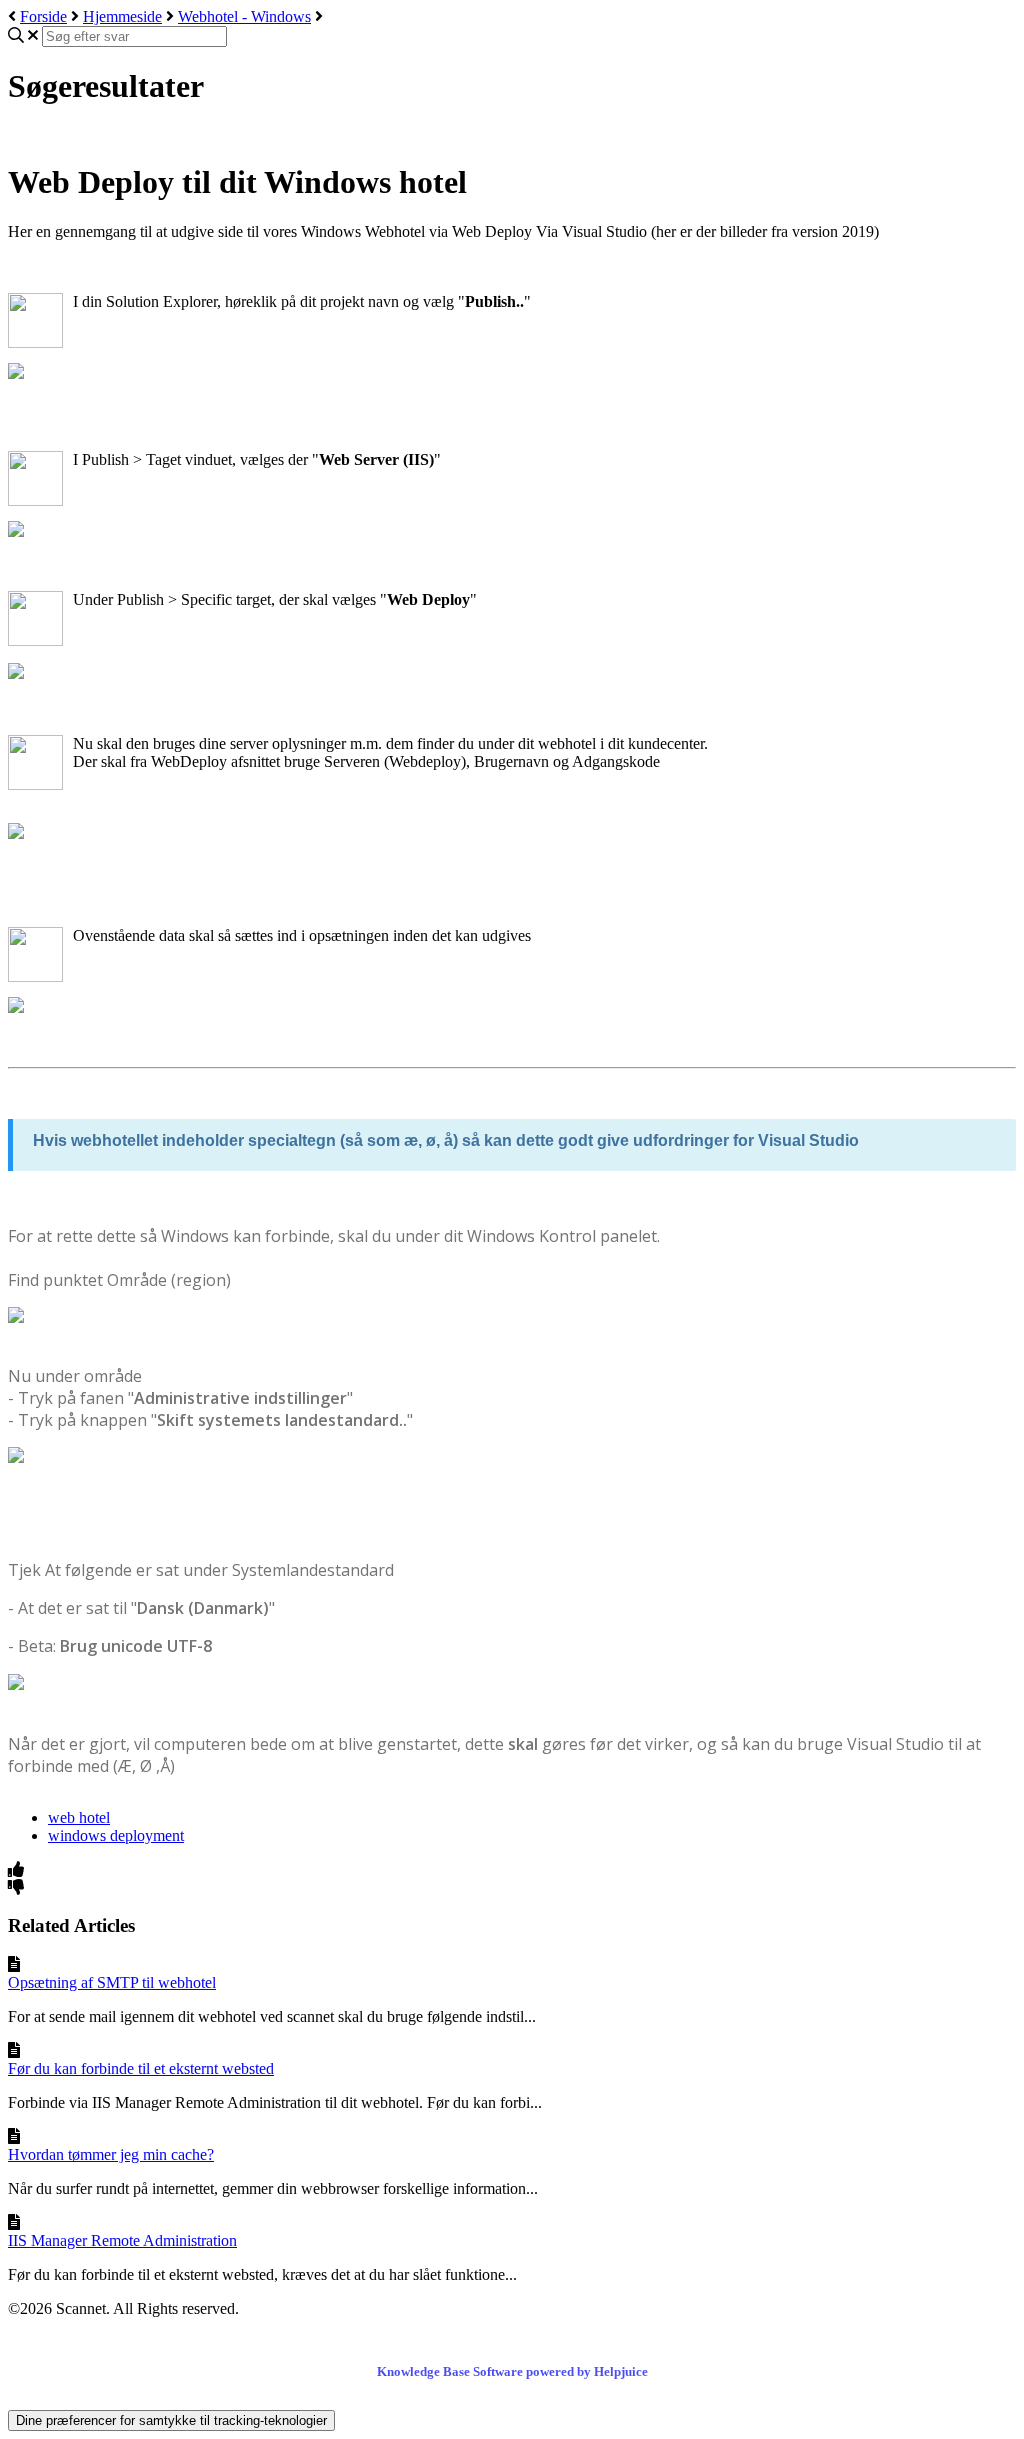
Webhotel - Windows (244, 16)
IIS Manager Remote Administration (122, 2240)
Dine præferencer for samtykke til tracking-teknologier (171, 2420)
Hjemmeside (122, 16)
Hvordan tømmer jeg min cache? (111, 2154)
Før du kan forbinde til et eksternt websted (141, 2068)
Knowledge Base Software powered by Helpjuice (512, 2371)
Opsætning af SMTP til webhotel (112, 1982)
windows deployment (116, 1835)
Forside (43, 16)
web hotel (79, 1817)
